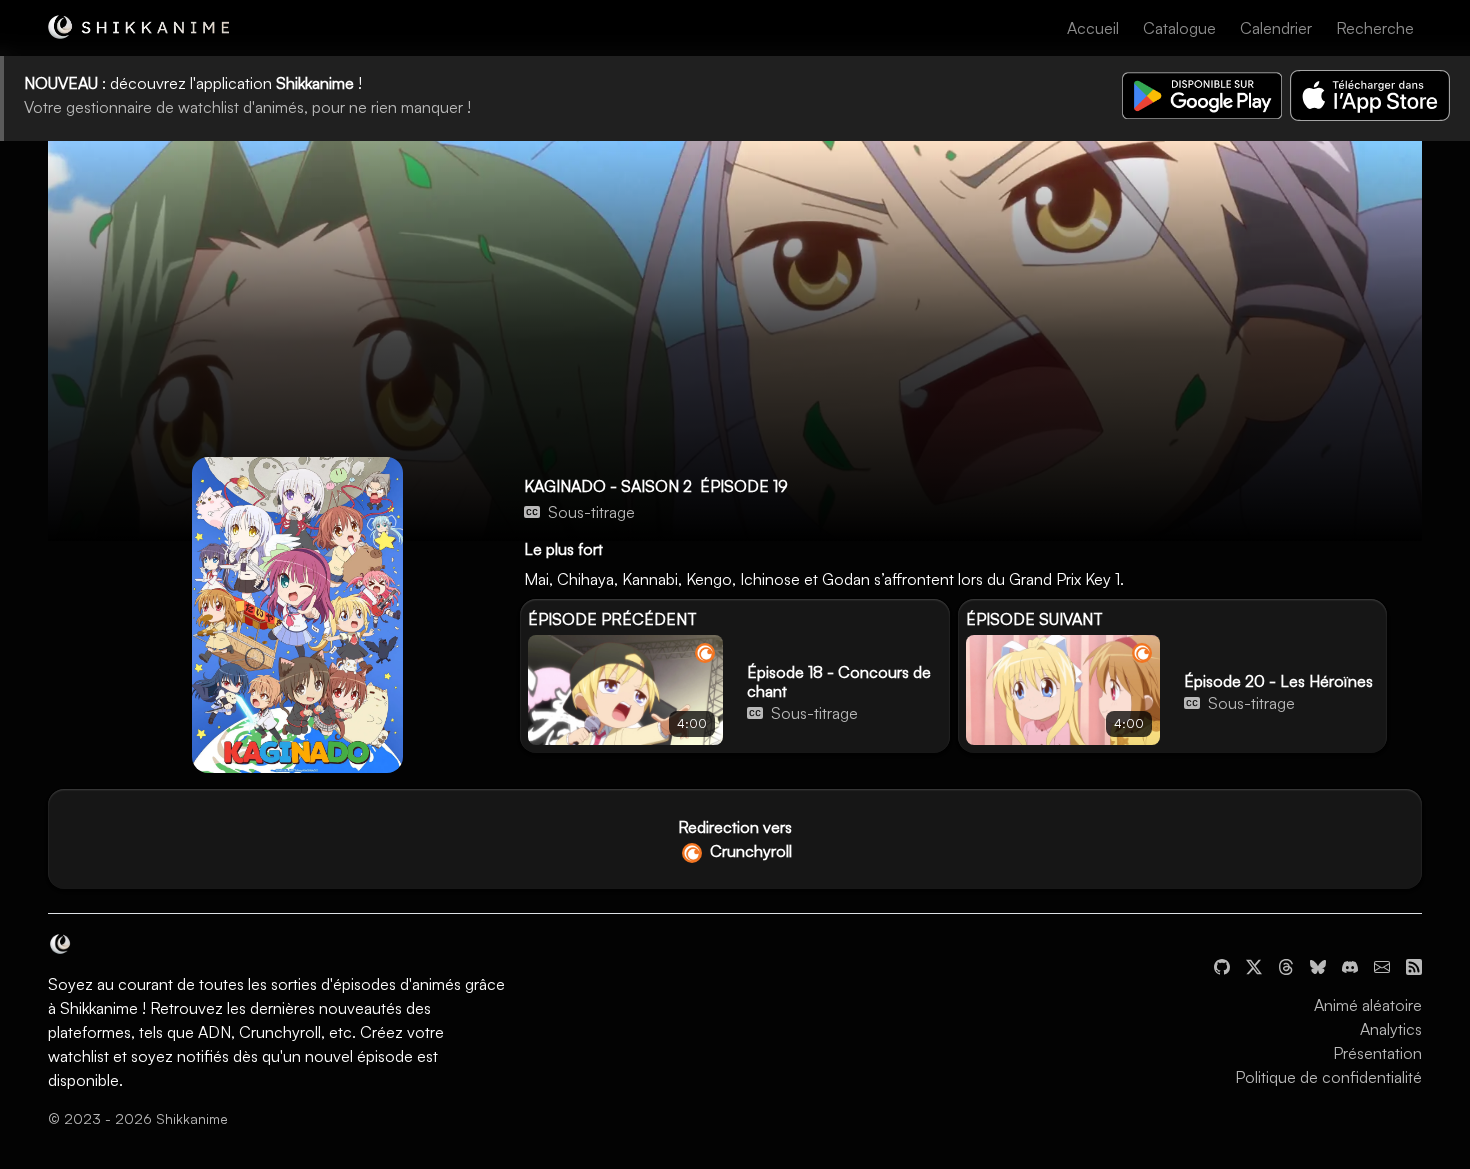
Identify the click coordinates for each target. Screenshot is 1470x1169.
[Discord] (1350, 965)
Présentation (1377, 1053)
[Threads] (1286, 965)
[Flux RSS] (1414, 965)
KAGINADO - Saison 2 (608, 486)
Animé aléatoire (1368, 1005)
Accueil (1093, 28)
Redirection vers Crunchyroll (735, 839)
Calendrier (1276, 28)
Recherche (1375, 28)
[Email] (1382, 965)
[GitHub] (1222, 965)
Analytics (1391, 1029)
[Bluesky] (1318, 965)
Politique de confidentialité (1328, 1077)
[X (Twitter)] (1254, 965)
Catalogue (1179, 28)
